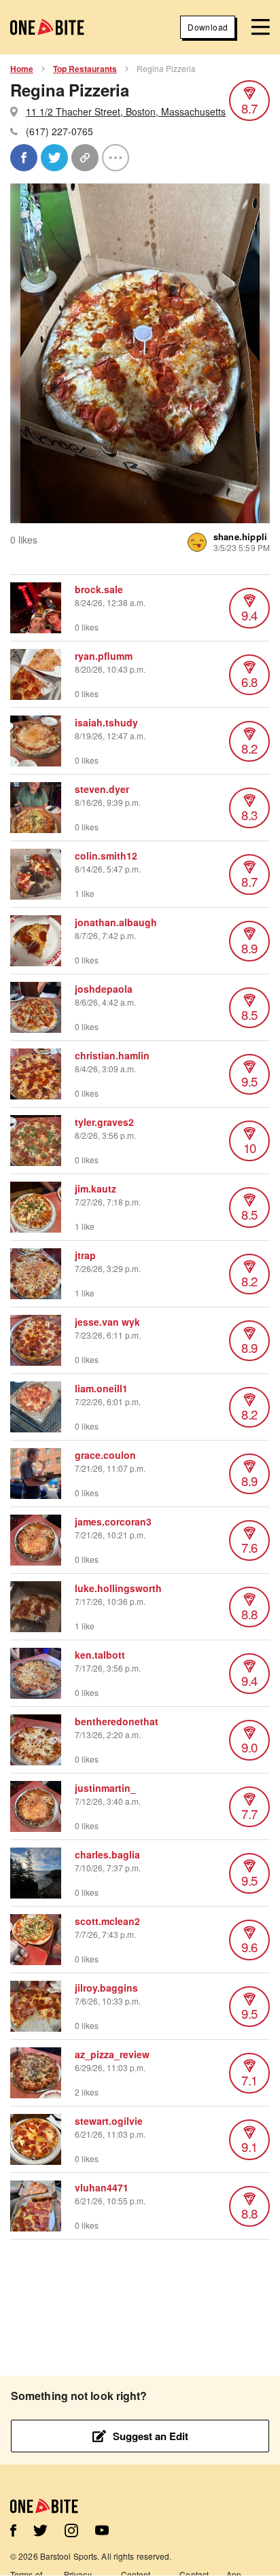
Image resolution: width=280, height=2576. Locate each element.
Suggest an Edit (151, 2436)
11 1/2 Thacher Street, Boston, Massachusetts (126, 111)
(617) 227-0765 (59, 131)
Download (208, 27)
